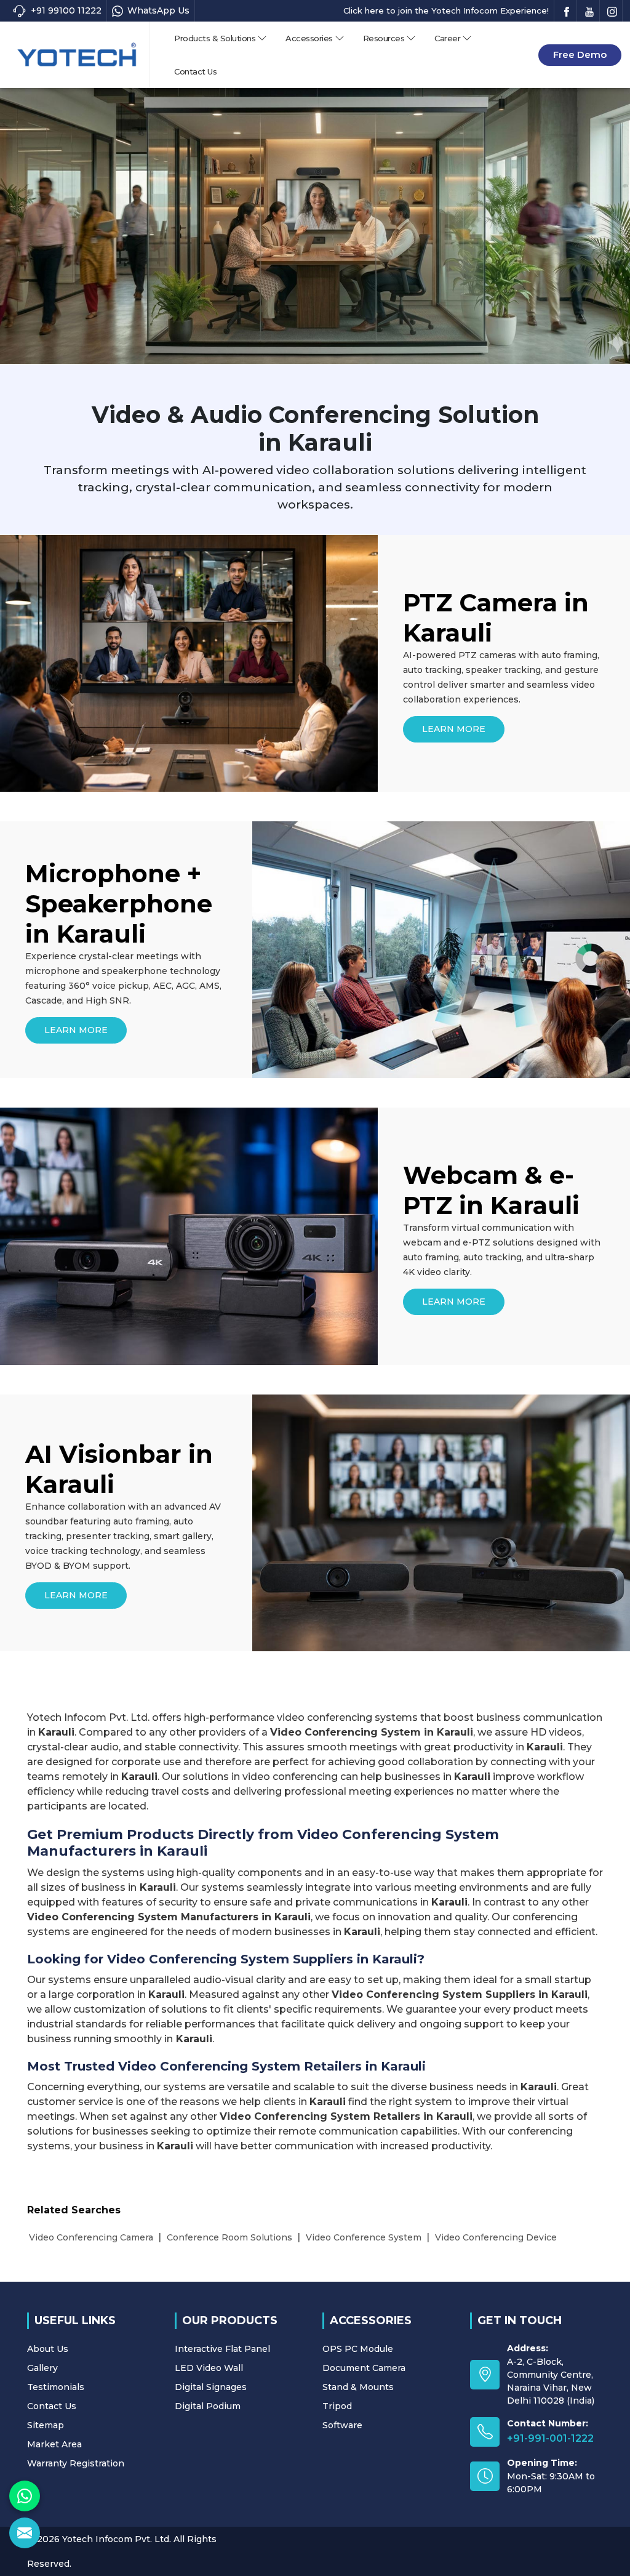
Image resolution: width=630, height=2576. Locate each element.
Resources (384, 38)
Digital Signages (211, 2387)
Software (342, 2425)
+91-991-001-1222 (550, 2438)
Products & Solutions (215, 38)
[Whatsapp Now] (25, 2496)
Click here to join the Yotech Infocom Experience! (446, 10)
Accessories (309, 38)
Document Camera (364, 2368)
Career (447, 38)
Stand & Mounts (358, 2387)
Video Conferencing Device (496, 2237)
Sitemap (46, 2425)
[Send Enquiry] (25, 2533)
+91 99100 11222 (66, 10)
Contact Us (195, 71)
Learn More (454, 729)
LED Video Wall (209, 2368)
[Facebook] (567, 11)
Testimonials (56, 2387)
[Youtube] (589, 11)
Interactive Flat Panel (222, 2349)
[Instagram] (612, 11)
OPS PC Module (358, 2349)
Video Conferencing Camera (91, 2237)
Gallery (42, 2368)
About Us (48, 2349)
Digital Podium (208, 2406)
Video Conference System (364, 2237)
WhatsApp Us (158, 10)
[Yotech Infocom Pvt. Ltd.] (77, 54)
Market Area (54, 2444)
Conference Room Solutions (229, 2237)
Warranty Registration (76, 2463)
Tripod (337, 2406)
